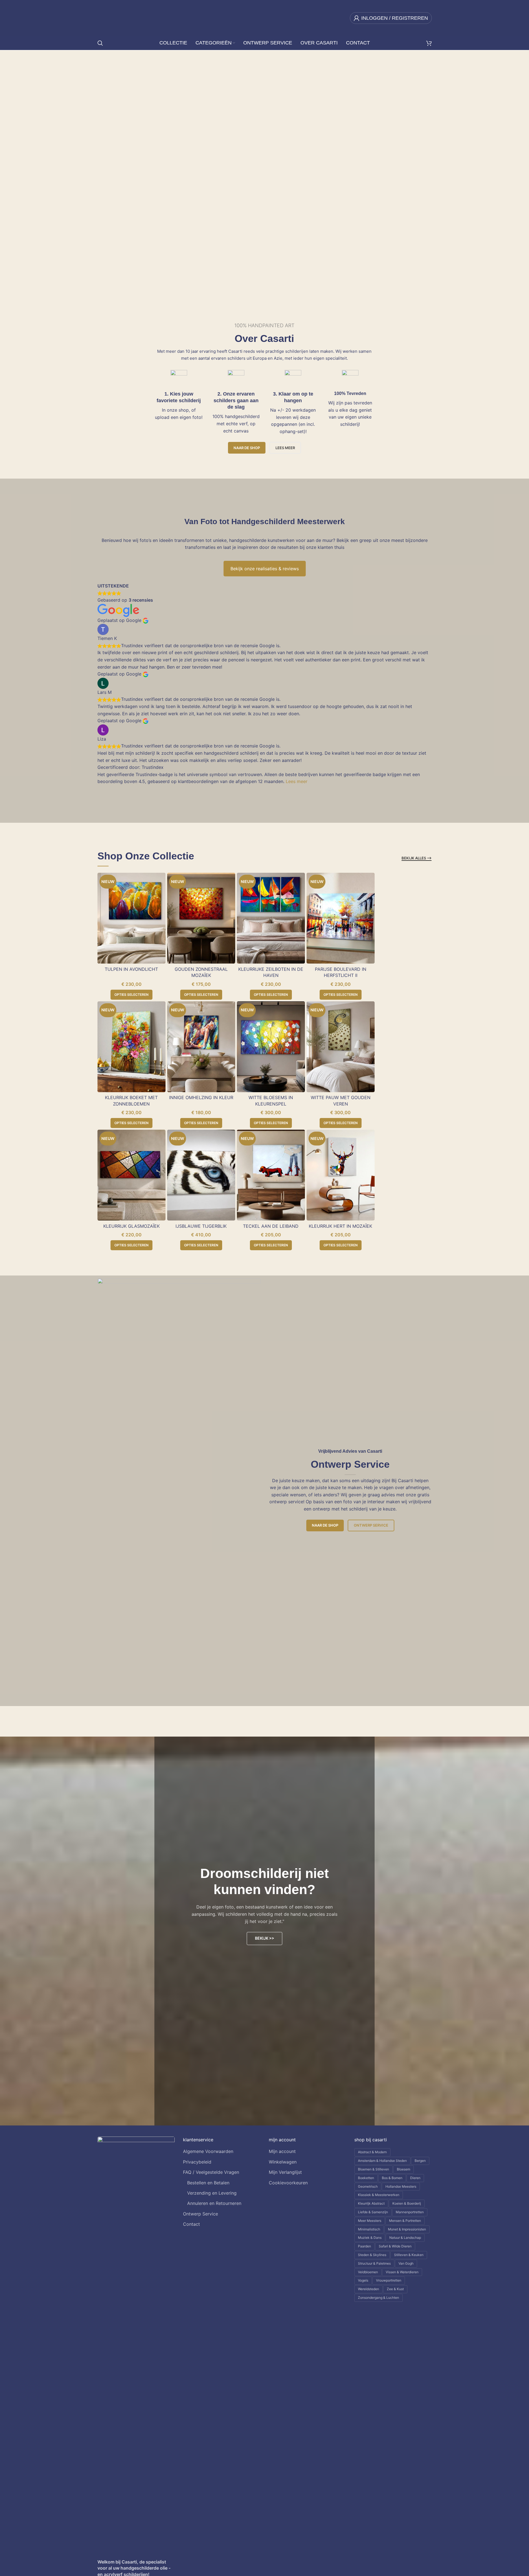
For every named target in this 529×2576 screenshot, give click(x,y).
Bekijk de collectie (53, 170)
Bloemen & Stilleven (373, 2169)
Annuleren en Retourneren (214, 2203)
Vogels (363, 2280)
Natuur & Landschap (405, 2238)
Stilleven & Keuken (409, 2255)
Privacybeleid (197, 2162)
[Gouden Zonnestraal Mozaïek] (201, 918)
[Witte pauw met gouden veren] (341, 1047)
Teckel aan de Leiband (271, 1226)
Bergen (420, 2161)
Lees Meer (285, 448)
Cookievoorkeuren (288, 2183)
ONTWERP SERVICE (113, 170)
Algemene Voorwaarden (208, 2151)
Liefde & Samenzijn (373, 2212)
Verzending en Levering (212, 2193)
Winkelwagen (283, 2162)
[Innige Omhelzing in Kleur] (201, 1047)
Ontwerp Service (371, 1525)
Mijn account (282, 2151)
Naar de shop (247, 448)
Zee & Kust (395, 2289)
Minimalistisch (369, 2229)
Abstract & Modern (372, 2152)
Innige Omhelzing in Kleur (201, 1097)
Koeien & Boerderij (407, 2203)
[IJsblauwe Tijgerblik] (201, 1175)
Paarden (364, 2246)
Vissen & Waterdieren (402, 2272)
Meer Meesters (370, 2221)
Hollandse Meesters (401, 2186)
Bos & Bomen (392, 2178)
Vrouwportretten (389, 2280)
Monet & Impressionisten (407, 2229)
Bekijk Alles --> (417, 858)
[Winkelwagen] (429, 43)
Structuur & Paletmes (374, 2263)
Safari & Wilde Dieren (395, 2246)
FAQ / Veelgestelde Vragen (211, 2172)
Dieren (415, 2178)
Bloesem (403, 2169)
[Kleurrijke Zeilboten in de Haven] (271, 918)
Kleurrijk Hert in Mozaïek (340, 1226)
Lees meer (297, 781)
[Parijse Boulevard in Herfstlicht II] (341, 918)
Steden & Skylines (372, 2255)
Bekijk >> (264, 1938)
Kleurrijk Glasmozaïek (131, 1226)
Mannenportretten (410, 2212)
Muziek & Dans (370, 2238)
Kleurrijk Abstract (371, 2203)
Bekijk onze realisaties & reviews (265, 569)
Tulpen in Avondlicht (131, 969)
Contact (191, 2224)
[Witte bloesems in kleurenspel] (271, 1047)
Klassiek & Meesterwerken (379, 2195)
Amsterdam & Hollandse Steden (382, 2161)
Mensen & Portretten (405, 2221)
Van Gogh (406, 2263)
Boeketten (366, 2178)
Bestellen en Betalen (208, 2183)
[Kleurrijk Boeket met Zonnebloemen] (131, 1047)
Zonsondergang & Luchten (378, 2298)
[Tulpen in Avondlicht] (131, 918)
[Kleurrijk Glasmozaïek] (131, 1175)
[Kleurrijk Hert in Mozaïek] (341, 1175)
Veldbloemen (368, 2272)
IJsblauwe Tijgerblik (201, 1226)
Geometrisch (368, 2186)
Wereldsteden (368, 2289)
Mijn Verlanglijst (285, 2172)
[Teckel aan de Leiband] (271, 1175)
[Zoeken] (100, 43)
